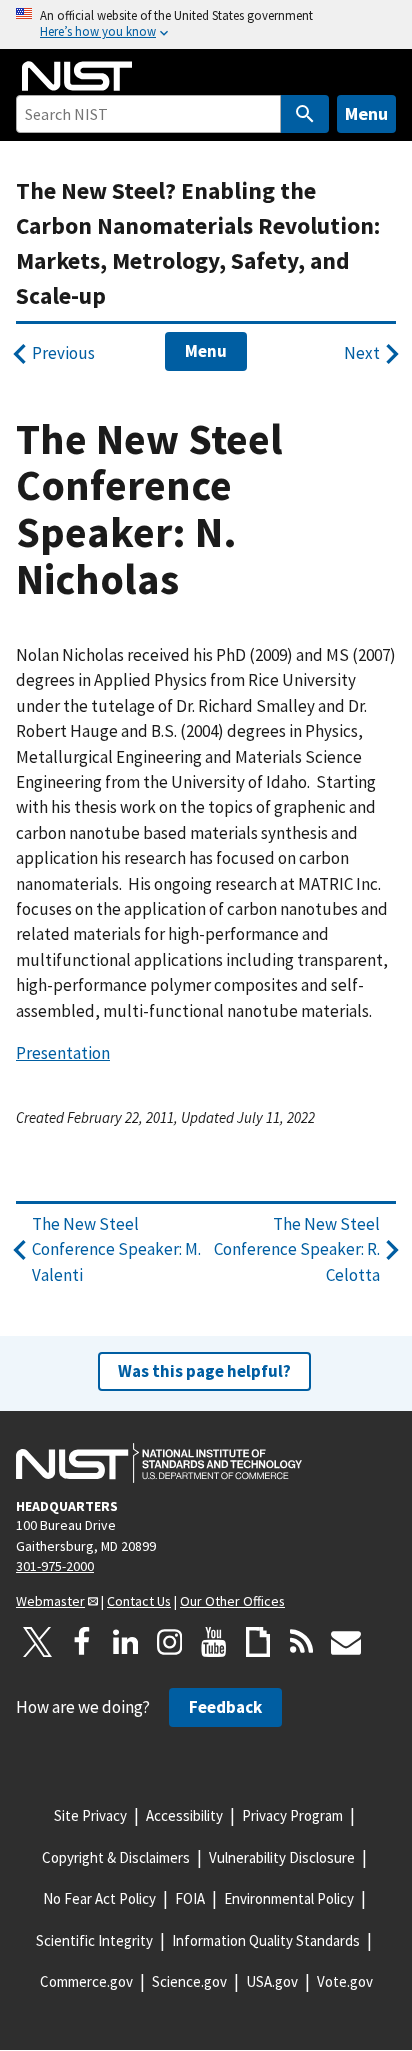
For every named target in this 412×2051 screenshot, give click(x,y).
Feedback (225, 1707)
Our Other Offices (232, 1601)
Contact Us (139, 1601)
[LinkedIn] (126, 1642)
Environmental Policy (289, 1898)
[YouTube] (214, 1642)
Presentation (63, 1053)
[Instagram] (170, 1642)
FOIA (190, 1898)
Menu (366, 113)
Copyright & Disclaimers (116, 1857)
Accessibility (184, 1815)
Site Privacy (90, 1815)
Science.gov (189, 1981)
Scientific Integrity (94, 1940)
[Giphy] (258, 1642)
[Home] (77, 76)
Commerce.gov (86, 1981)
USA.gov (272, 1981)
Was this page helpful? (204, 1371)
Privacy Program (292, 1815)
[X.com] (38, 1642)
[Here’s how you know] (206, 24)
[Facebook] (82, 1642)
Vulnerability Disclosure (282, 1857)
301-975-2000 (55, 1566)
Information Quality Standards (266, 1940)
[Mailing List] (346, 1642)
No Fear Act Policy (99, 1898)
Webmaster (50, 1601)
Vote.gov (345, 1981)
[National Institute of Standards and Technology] (159, 1463)
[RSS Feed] (302, 1642)
